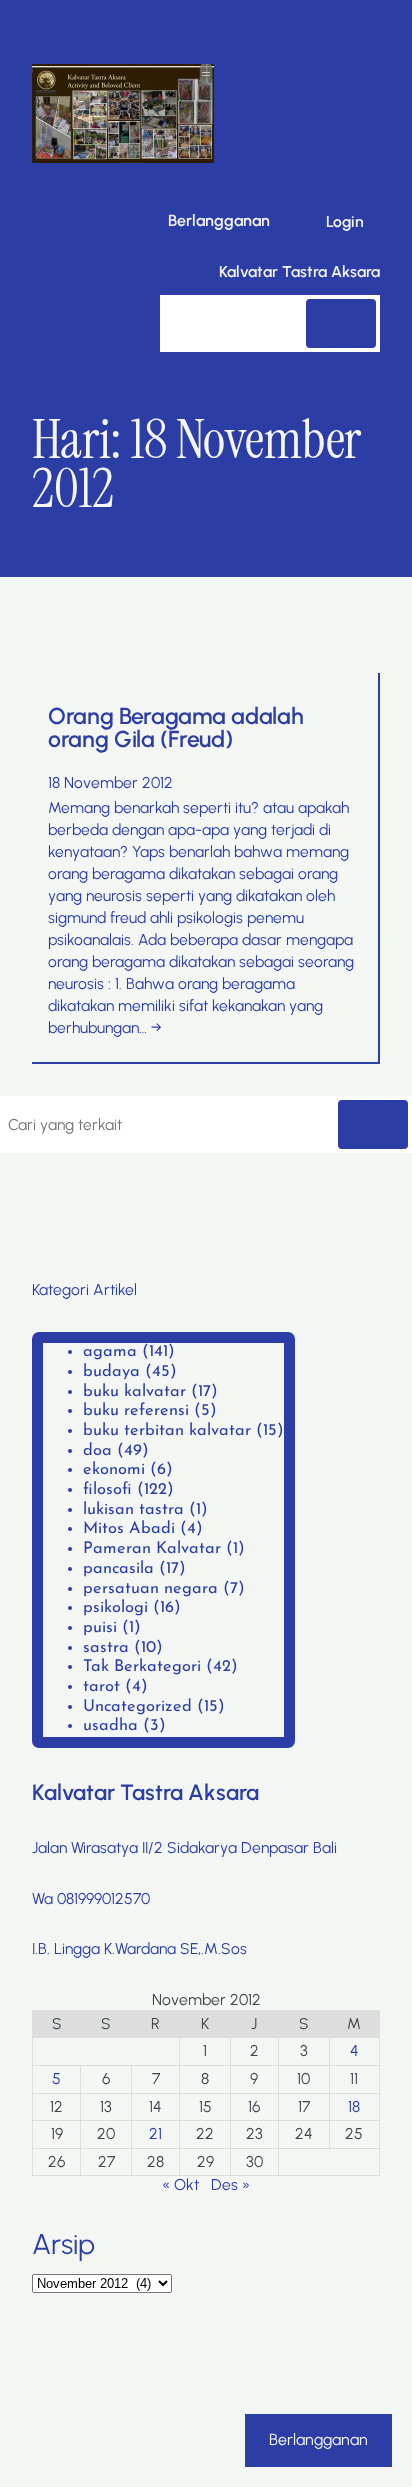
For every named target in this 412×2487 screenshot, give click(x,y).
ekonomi (114, 1470)
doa (97, 1451)
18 (354, 2106)
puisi (100, 1628)
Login (345, 221)
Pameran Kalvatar (152, 1549)
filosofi (107, 1490)
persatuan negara (150, 1589)
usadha (110, 1726)
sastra (106, 1648)
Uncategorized (137, 1707)
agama (110, 1352)
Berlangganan (219, 220)
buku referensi (136, 1411)
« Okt (180, 2184)
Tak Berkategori (142, 1667)
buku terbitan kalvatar (167, 1431)
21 (155, 2133)
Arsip (63, 2244)
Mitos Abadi (129, 1529)
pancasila (118, 1569)
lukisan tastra (133, 1510)
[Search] (341, 323)
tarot (101, 1687)
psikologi (115, 1608)
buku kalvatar (134, 1392)
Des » (230, 2184)
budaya (111, 1372)
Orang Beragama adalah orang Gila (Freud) (175, 728)
